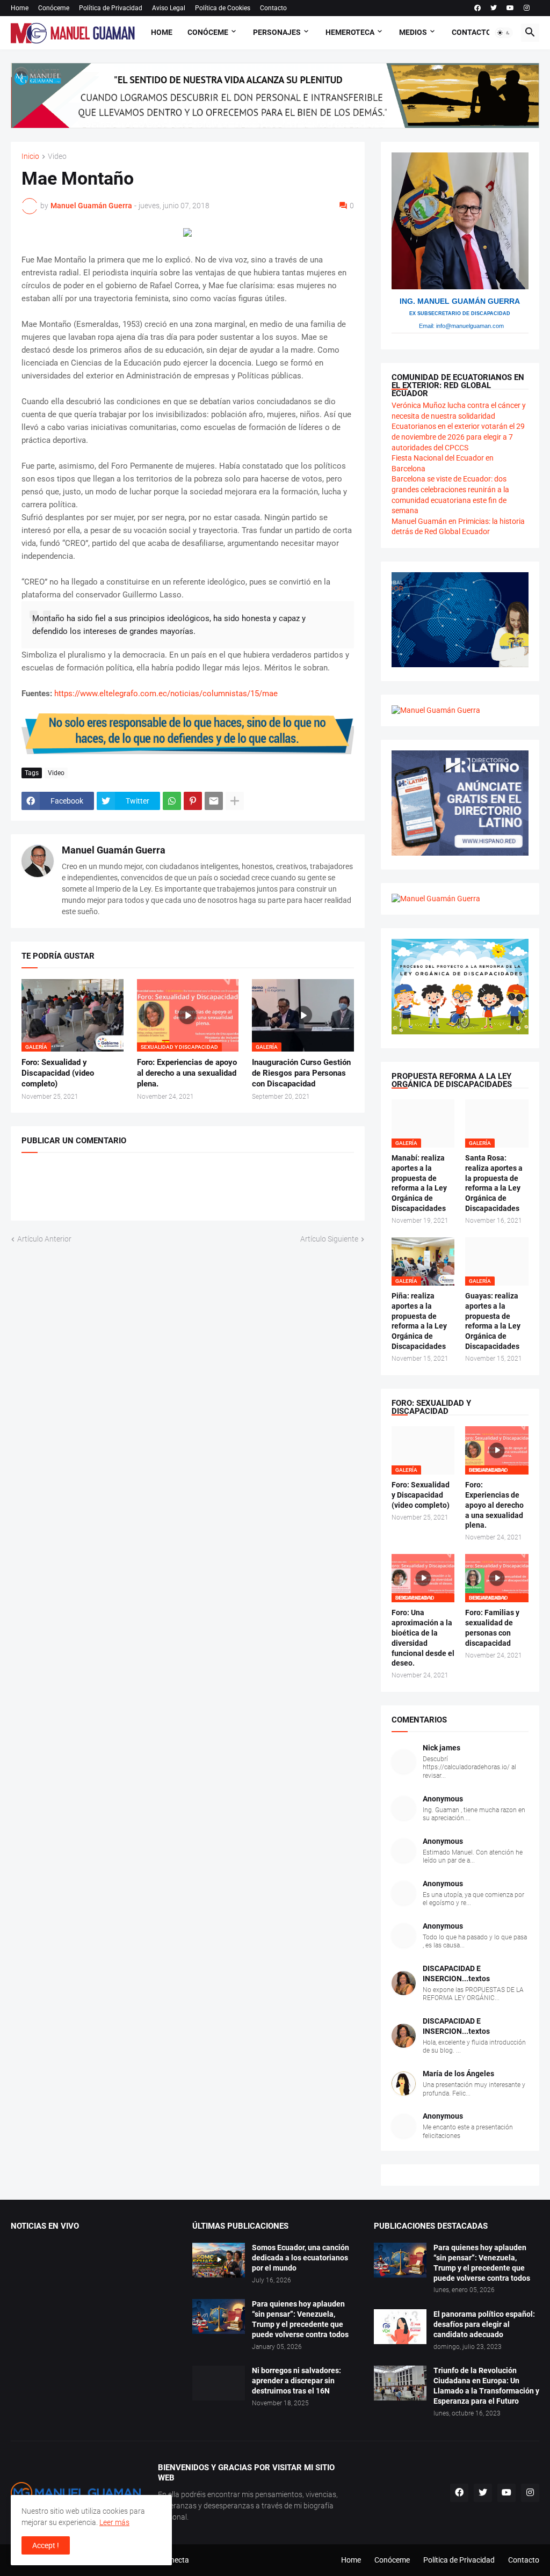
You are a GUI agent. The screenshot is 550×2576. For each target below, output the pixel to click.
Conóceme (54, 8)
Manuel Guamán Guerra (114, 850)
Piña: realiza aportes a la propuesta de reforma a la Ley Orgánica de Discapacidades (419, 1321)
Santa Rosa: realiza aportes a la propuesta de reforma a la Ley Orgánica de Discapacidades (494, 1183)
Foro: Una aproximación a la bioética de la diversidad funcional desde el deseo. (423, 1638)
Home (20, 8)
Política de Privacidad (111, 8)
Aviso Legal (169, 8)
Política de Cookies (223, 8)
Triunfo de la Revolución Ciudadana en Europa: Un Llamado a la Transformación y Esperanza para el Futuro (486, 2386)
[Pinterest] (193, 801)
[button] (504, 33)
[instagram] (527, 8)
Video (57, 156)
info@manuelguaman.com (470, 326)
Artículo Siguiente (329, 1239)
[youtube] (510, 8)
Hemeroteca (350, 32)
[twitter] (494, 8)
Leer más (114, 2522)
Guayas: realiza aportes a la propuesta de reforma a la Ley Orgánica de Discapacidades (493, 1321)
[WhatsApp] (172, 801)
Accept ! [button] (46, 2545)
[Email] (214, 801)
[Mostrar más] (235, 801)
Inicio (30, 156)
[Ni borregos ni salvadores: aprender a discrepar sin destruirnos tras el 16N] (219, 2383)
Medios (413, 32)
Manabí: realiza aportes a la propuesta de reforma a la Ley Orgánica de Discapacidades (419, 1183)
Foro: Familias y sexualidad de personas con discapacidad (492, 1628)
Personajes (277, 32)
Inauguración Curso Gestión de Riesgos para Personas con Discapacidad (301, 1073)
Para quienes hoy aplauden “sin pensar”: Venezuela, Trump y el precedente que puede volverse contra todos (300, 2319)
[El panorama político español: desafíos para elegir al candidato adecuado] (400, 2327)
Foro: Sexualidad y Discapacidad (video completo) (58, 1073)
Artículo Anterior (44, 1239)
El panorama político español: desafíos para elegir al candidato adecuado (484, 2324)
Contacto (273, 8)
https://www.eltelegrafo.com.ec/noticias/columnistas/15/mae (166, 694)
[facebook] (477, 8)
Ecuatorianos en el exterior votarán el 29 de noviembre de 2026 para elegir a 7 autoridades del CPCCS (458, 437)
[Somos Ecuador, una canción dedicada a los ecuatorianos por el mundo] (219, 2260)
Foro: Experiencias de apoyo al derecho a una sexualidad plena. (187, 1073)
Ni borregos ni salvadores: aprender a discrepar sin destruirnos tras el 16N (296, 2381)
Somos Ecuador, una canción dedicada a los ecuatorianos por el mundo (301, 2258)
